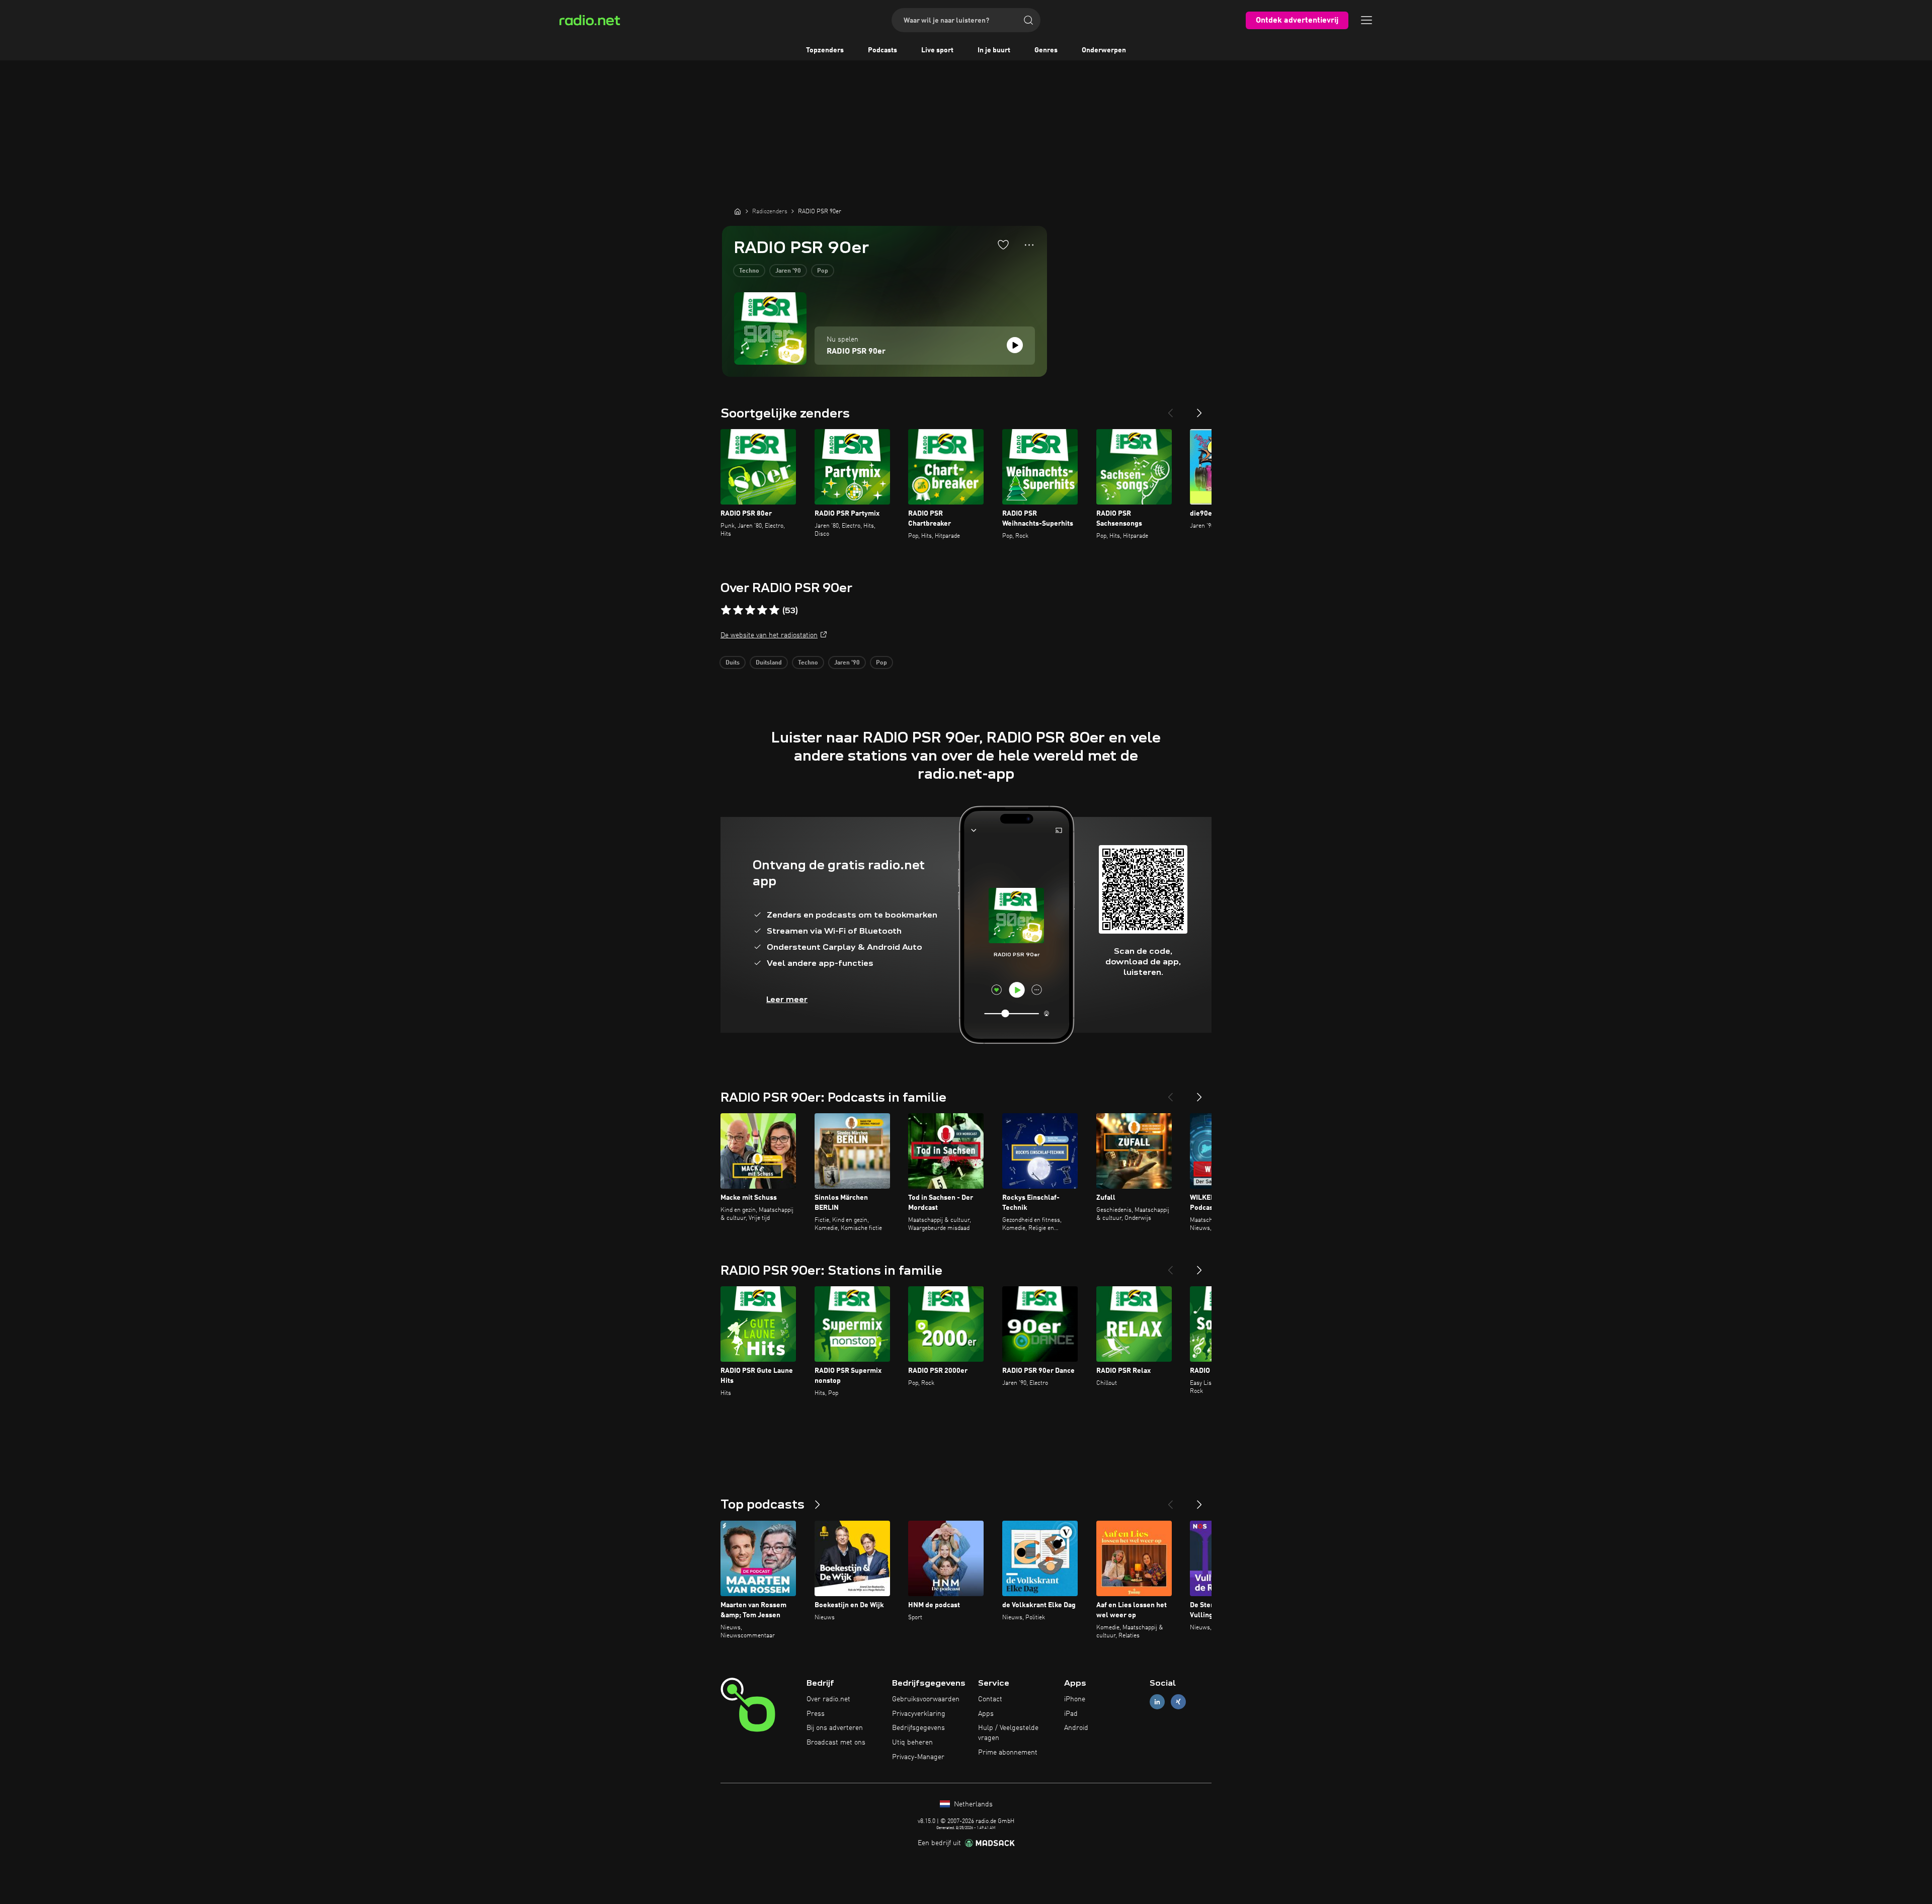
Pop (823, 271)
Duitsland (769, 663)
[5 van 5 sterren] (774, 610)
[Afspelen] (1015, 345)
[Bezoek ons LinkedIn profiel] (1157, 1702)
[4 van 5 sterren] (762, 610)
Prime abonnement (1008, 1753)
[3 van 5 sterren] (750, 610)
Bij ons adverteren (835, 1728)
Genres (1046, 50)
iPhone (1075, 1699)
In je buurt (994, 50)
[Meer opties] (1029, 245)
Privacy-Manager (918, 1757)
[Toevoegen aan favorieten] (1003, 244)
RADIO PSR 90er (856, 352)
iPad (1071, 1714)
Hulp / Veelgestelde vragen (1008, 1733)
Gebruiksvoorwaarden (926, 1699)
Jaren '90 (788, 271)
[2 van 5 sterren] (738, 610)
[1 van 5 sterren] (726, 610)
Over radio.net (828, 1699)
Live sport (937, 50)
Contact (990, 1699)
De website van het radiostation (769, 635)
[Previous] (1170, 409)
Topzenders (825, 50)
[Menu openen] (1366, 20)
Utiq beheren (912, 1743)
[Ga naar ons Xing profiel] (1178, 1702)
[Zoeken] (1028, 20)
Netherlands (972, 1804)
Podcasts (882, 50)
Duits (733, 663)
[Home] (738, 211)
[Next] (1199, 409)
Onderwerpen (1104, 50)
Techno (749, 271)
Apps (986, 1714)
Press (816, 1714)
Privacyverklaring (919, 1714)
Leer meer (787, 999)
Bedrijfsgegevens (918, 1728)
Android (1076, 1728)
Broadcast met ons (836, 1743)
